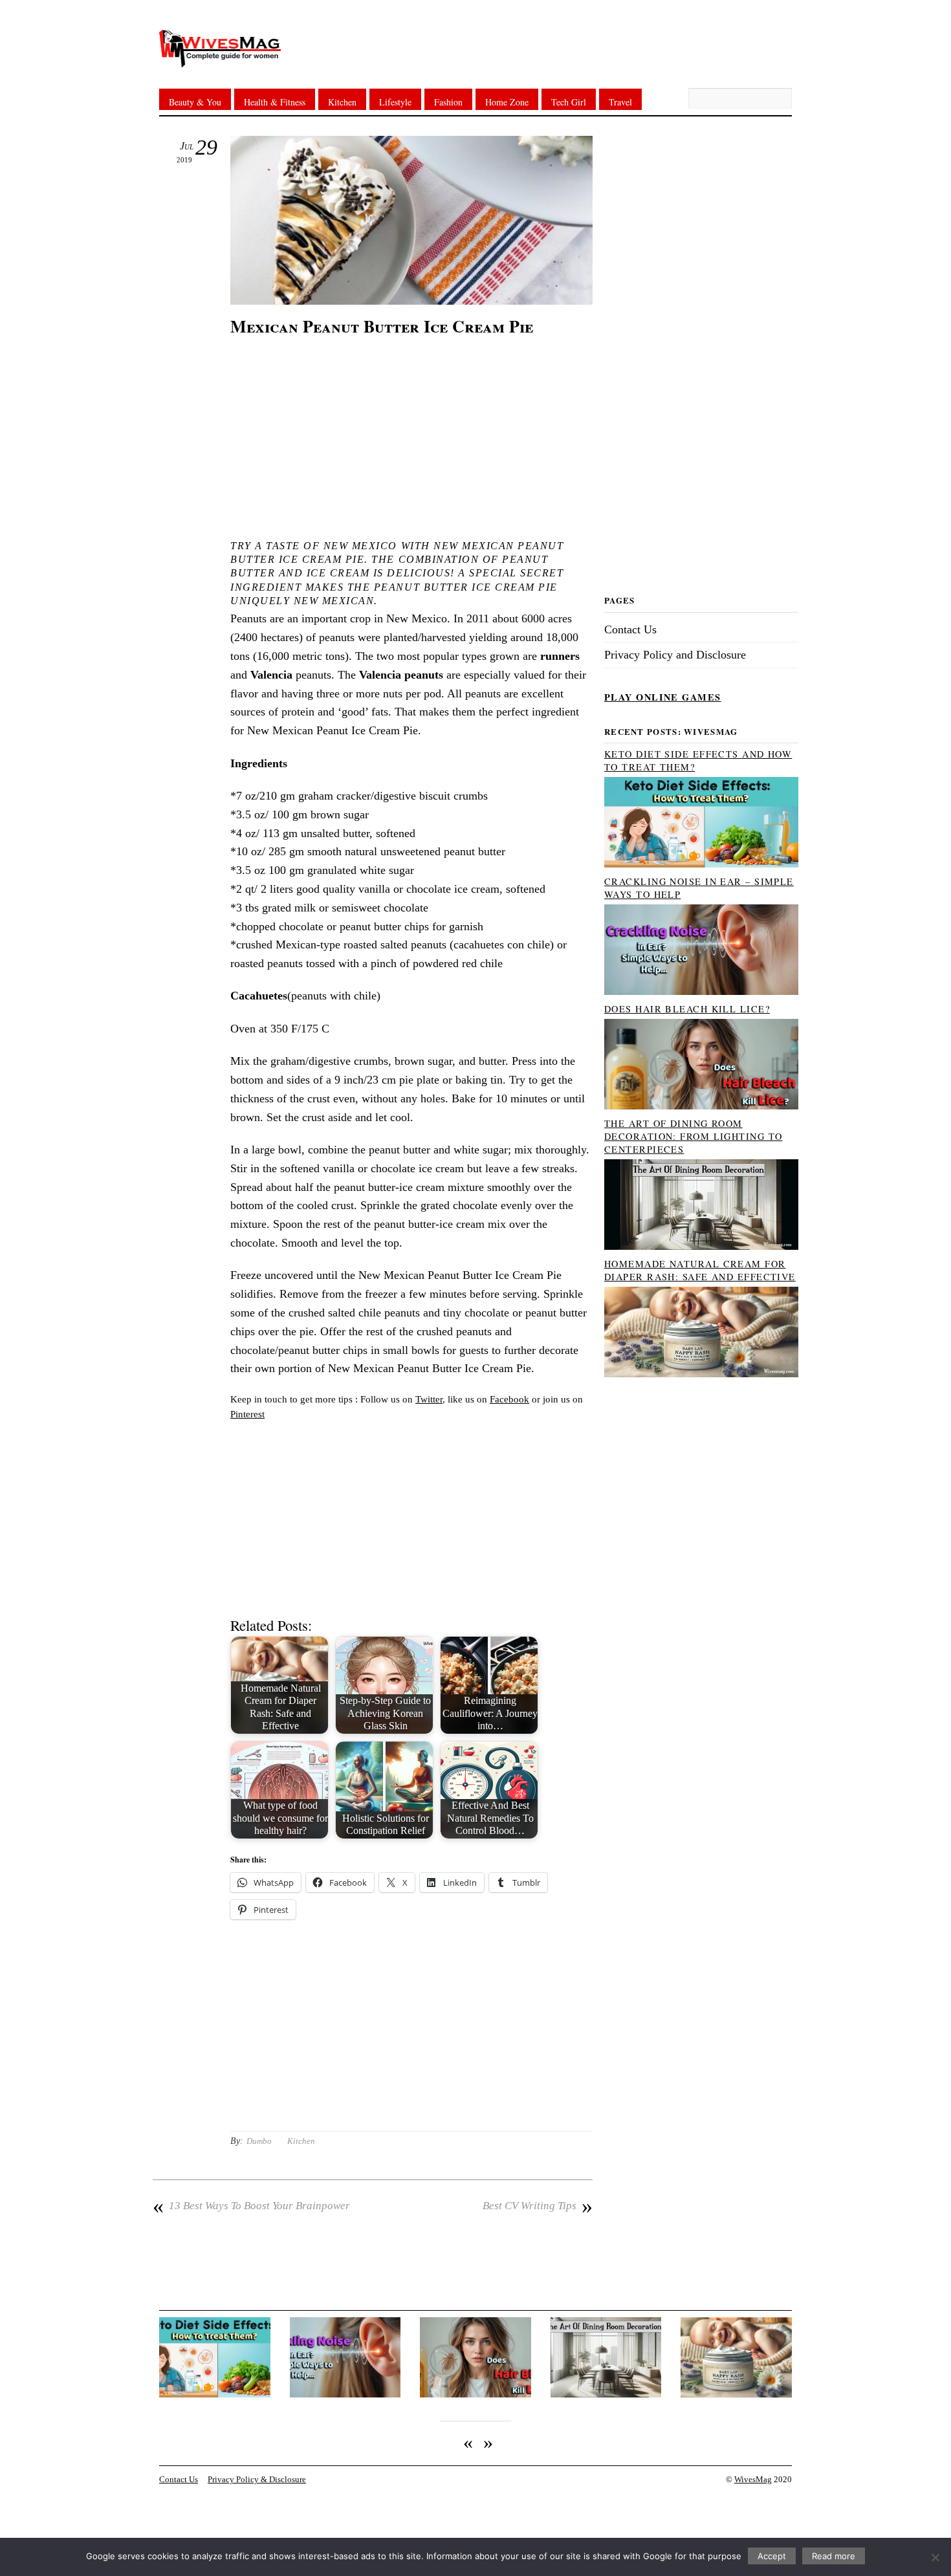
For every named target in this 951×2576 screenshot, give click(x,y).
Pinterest (247, 1414)
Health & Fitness (275, 102)
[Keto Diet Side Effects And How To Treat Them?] (701, 864)
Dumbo (259, 2141)
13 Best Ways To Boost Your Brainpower (251, 2206)
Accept (772, 2556)
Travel (620, 102)
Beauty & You (195, 102)
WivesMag (753, 2480)
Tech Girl (569, 102)
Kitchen (342, 102)
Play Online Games (663, 697)
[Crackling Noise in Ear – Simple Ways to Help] (701, 992)
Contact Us (630, 629)
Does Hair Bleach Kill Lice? (687, 1009)
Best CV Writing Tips (538, 2206)
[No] (935, 2557)
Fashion (448, 102)
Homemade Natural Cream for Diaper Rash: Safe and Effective (700, 1270)
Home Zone (507, 102)
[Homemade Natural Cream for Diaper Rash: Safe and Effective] (701, 1374)
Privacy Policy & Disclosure (257, 2480)
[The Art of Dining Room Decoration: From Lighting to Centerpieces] (701, 1247)
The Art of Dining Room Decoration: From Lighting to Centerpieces (693, 1136)
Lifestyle (395, 102)
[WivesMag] (220, 59)
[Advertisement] (411, 435)
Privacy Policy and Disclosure (675, 655)
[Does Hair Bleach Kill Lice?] (701, 1106)
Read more (834, 2556)
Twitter (429, 1399)
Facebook (509, 1399)
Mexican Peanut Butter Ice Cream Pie (382, 326)
